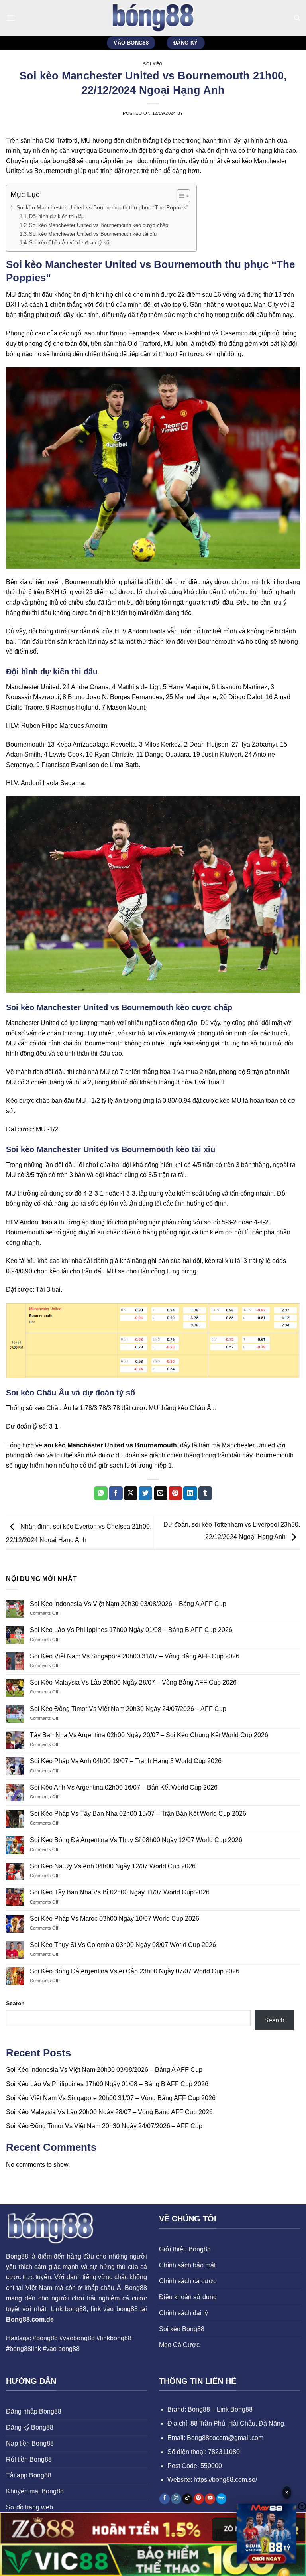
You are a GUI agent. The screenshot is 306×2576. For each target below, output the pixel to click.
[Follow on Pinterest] (199, 2499)
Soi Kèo (153, 64)
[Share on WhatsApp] (101, 1493)
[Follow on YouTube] (210, 2499)
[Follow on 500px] (222, 2499)
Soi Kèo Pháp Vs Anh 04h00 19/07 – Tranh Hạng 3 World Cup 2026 (126, 1761)
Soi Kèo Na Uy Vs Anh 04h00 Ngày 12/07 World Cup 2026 (113, 1866)
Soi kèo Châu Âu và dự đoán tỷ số (69, 243)
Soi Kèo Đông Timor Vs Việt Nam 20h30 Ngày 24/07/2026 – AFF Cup (128, 1709)
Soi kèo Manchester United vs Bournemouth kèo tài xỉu (93, 234)
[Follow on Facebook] (165, 2499)
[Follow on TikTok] (187, 2499)
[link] (267, 2534)
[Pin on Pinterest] (175, 1493)
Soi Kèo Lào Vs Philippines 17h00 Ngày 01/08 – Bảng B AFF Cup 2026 (131, 1630)
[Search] (297, 18)
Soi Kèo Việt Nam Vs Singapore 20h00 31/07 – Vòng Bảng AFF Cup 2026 (135, 1656)
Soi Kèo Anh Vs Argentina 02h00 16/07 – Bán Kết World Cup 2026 (124, 1787)
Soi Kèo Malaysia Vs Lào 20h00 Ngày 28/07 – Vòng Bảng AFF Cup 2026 (133, 1682)
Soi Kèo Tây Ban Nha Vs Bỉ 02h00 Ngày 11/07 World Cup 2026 (120, 1892)
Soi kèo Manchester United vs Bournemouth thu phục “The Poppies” (102, 207)
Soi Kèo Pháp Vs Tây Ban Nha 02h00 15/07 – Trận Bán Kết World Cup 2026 (138, 1814)
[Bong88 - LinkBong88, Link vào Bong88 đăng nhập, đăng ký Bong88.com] (153, 18)
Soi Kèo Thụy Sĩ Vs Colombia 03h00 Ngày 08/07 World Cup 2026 (123, 1945)
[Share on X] (131, 1493)
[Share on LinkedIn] (190, 1493)
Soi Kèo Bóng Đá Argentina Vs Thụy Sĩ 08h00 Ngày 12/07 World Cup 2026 (136, 1840)
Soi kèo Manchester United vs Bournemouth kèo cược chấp (99, 225)
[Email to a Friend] (161, 1493)
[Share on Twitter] (145, 1493)
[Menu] (11, 18)
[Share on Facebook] (116, 1493)
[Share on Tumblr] (205, 1493)
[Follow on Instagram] (176, 2499)
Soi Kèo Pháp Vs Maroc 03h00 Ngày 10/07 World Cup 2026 (115, 1919)
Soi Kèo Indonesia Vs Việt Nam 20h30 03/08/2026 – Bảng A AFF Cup (128, 1604)
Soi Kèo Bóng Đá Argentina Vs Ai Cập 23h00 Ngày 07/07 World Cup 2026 (135, 1971)
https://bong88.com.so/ (225, 2480)
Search (15, 2003)
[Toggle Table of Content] (179, 196)
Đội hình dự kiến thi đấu (57, 216)
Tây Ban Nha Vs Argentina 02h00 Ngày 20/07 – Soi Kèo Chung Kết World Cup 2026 (149, 1735)
